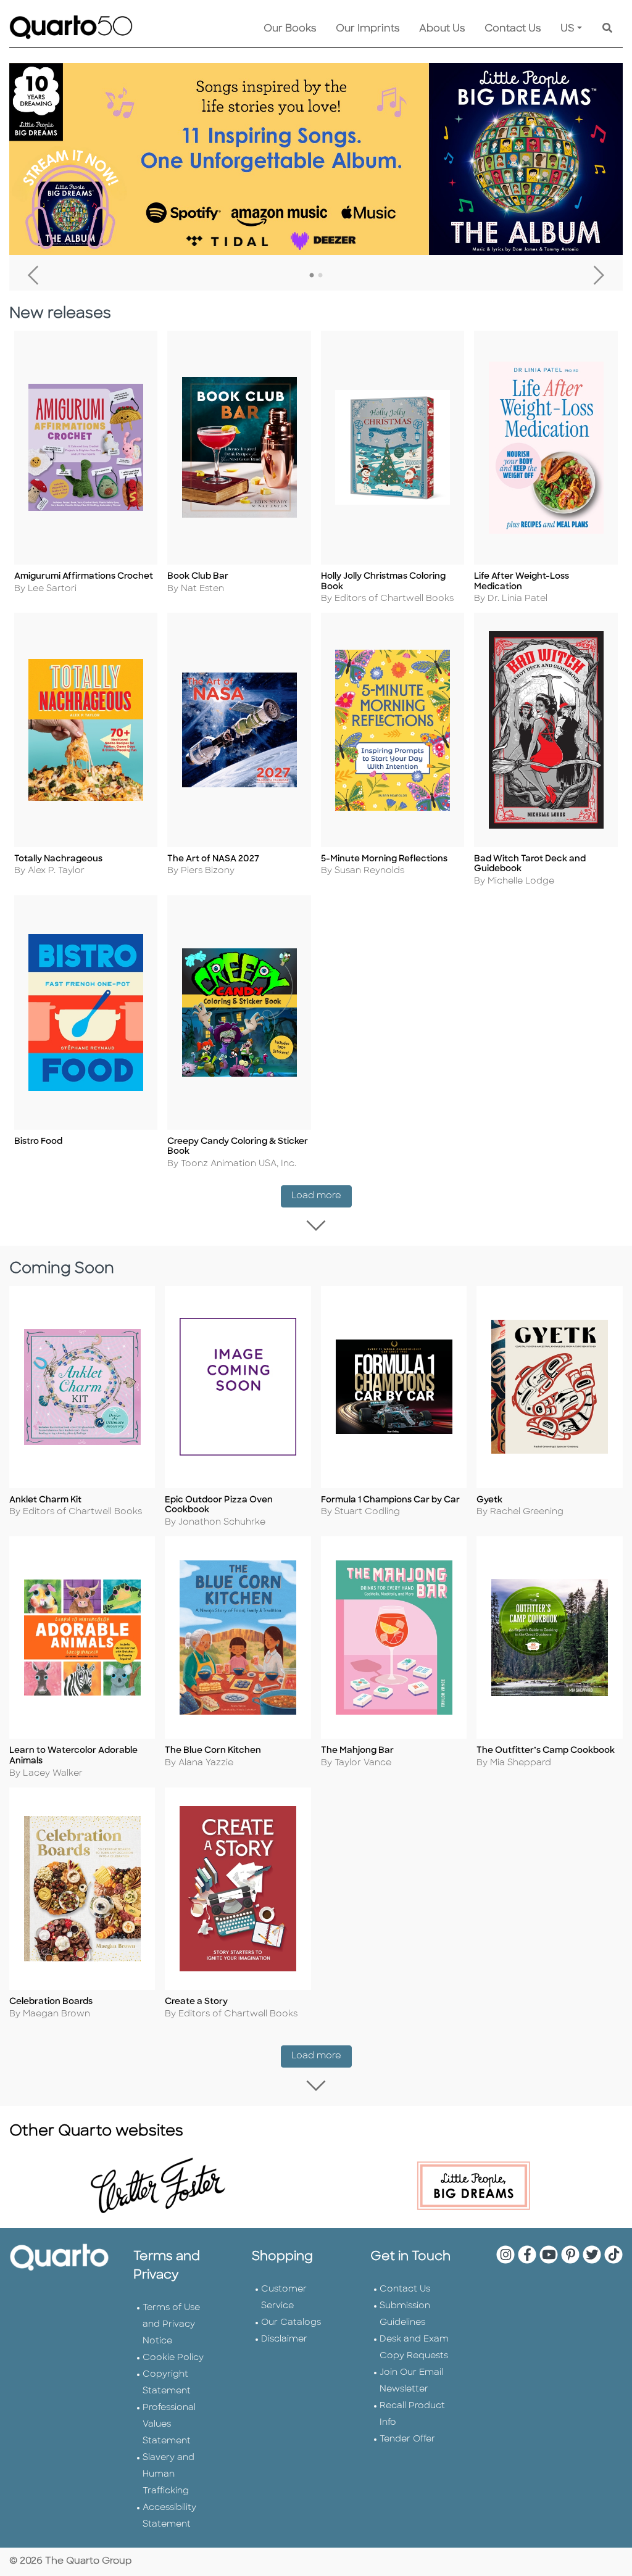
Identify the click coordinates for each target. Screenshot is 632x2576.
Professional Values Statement (169, 2425)
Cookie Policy (173, 2358)
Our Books (290, 29)
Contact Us (513, 29)
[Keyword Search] (607, 29)
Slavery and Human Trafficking (168, 2475)
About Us (442, 29)
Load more (322, 1196)
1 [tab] (312, 276)
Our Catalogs (291, 2323)
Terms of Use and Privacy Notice (171, 2325)
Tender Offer (407, 2439)
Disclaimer (284, 2339)
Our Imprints (368, 29)
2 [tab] (320, 276)
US (568, 29)
